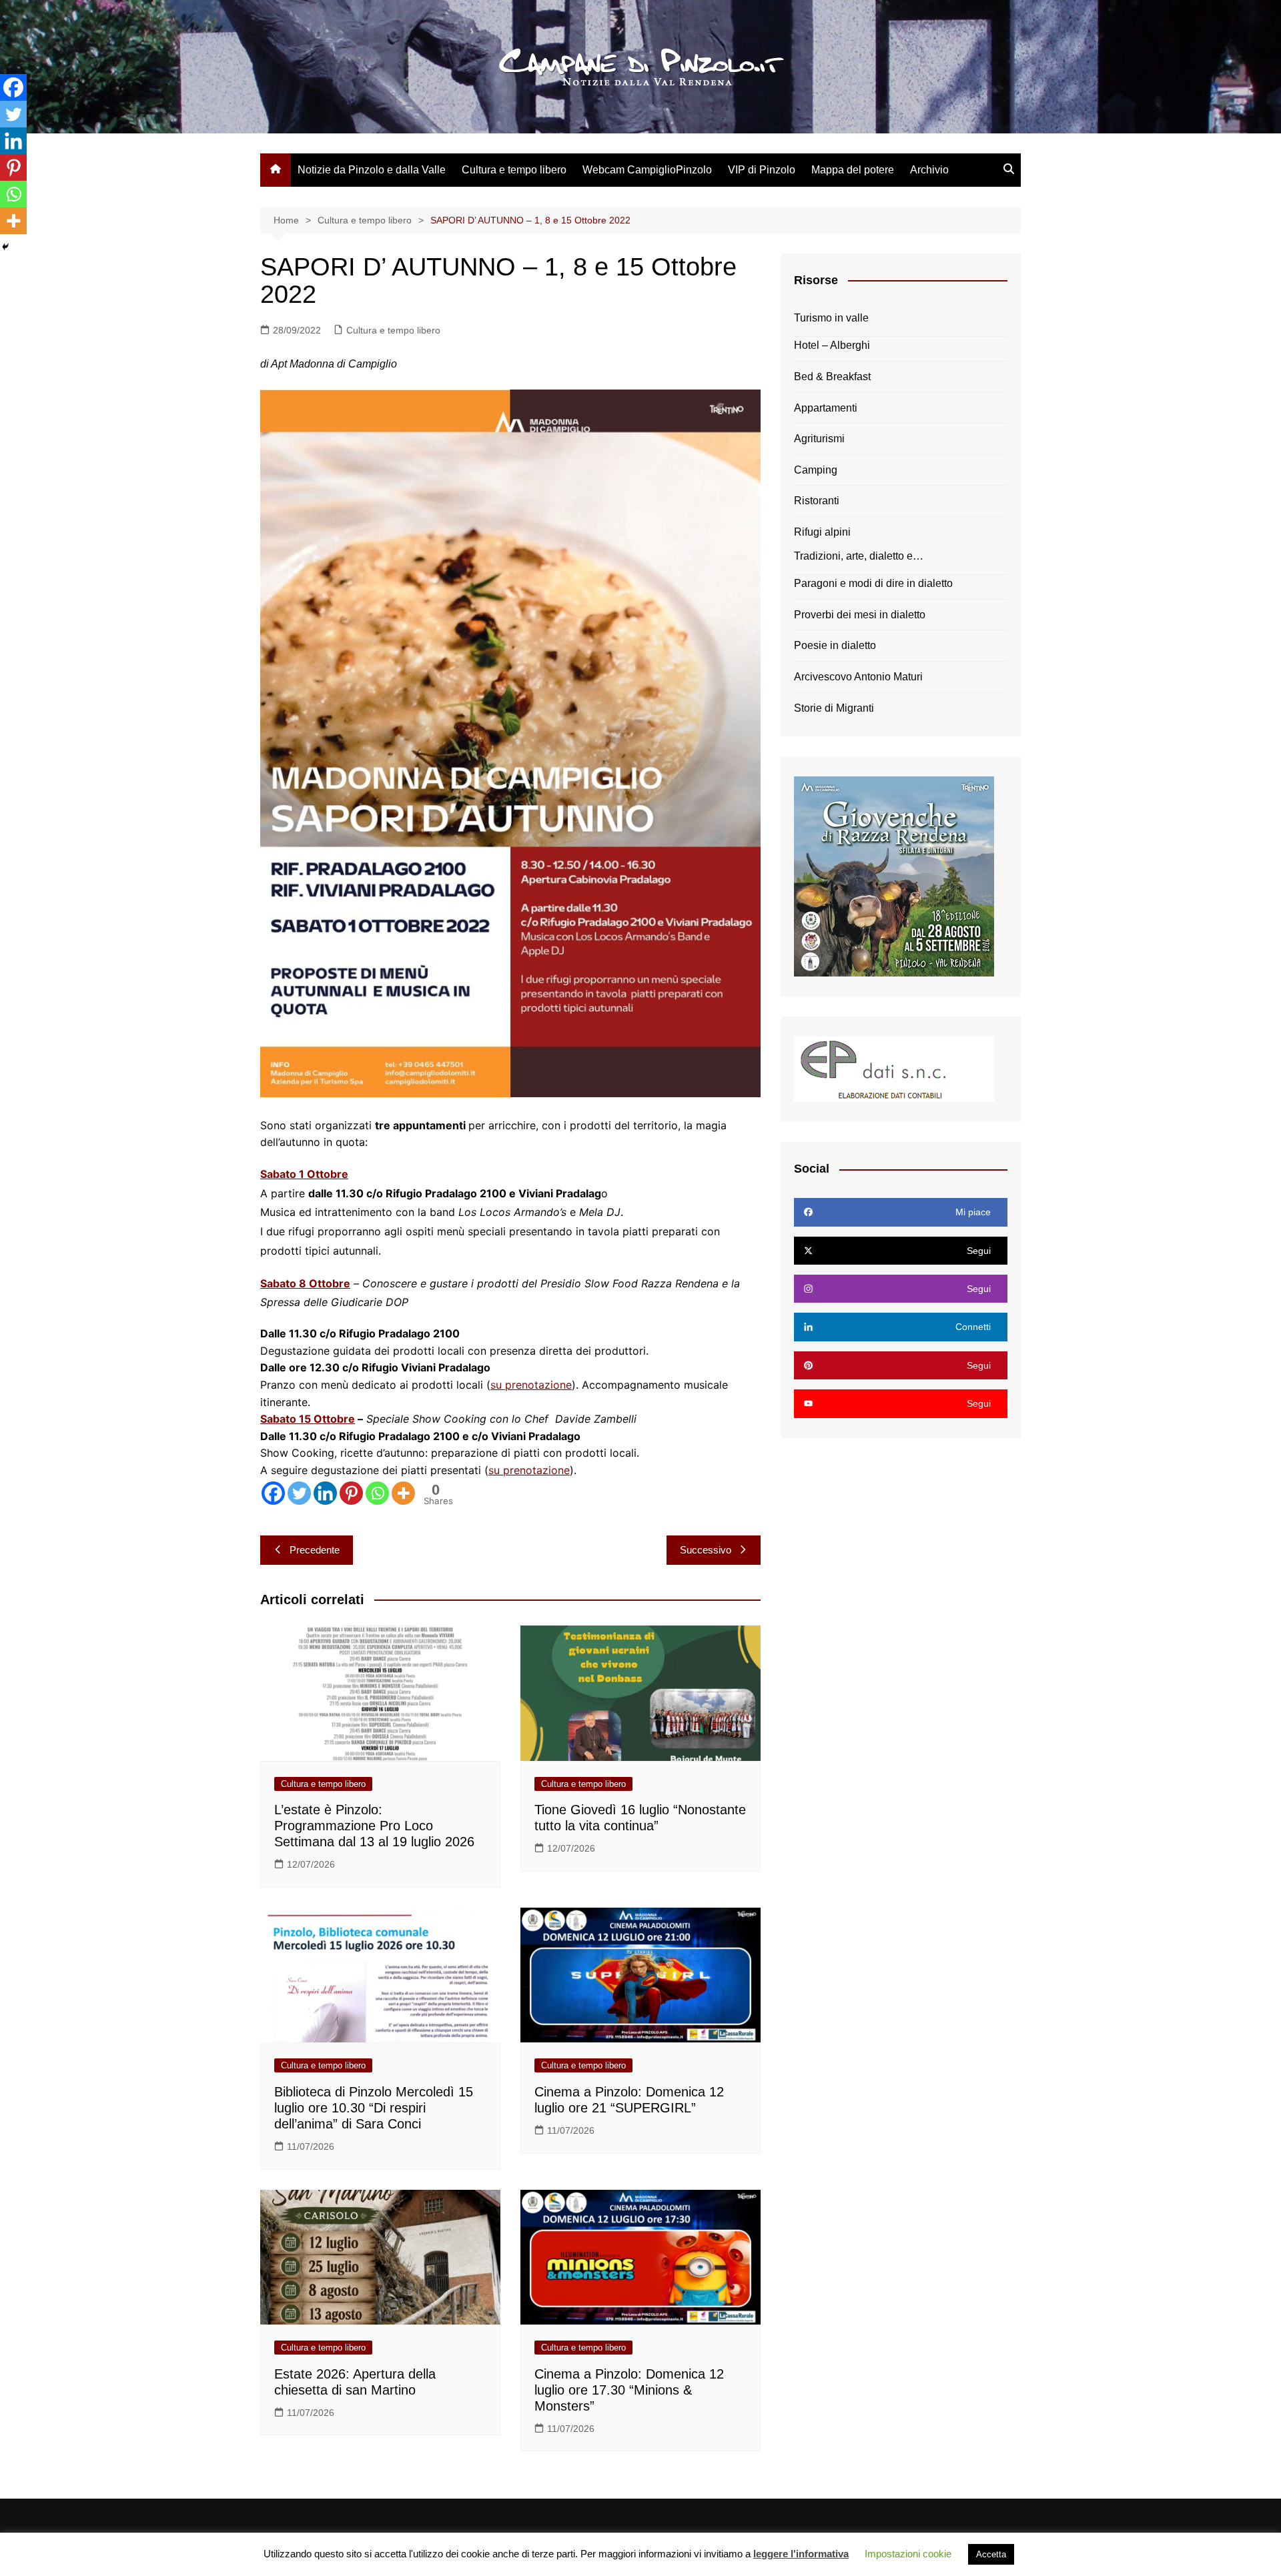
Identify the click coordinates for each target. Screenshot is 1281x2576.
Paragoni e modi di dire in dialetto (873, 583)
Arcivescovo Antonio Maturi (858, 677)
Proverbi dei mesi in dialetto (860, 615)
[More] (403, 1493)
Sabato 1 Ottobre (304, 1174)
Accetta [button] (991, 2554)
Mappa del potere (853, 170)
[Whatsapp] (377, 1493)
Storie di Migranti (834, 708)
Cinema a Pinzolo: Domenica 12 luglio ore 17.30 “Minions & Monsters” (629, 2390)
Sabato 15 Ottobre (308, 1419)
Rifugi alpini (822, 532)
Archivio (929, 170)
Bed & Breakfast (832, 377)
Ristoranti (817, 501)
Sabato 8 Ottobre (305, 1283)
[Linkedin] (325, 1493)
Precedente (315, 1550)
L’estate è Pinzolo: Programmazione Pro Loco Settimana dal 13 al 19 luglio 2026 (374, 1826)
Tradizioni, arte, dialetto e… (859, 556)
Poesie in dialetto (835, 645)
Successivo (706, 1550)
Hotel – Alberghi (832, 345)
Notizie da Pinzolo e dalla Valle (372, 170)
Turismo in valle (831, 318)
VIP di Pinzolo (762, 170)
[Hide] (5, 247)
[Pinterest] (351, 1493)
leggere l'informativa (801, 2554)
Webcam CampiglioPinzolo (647, 170)
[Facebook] (273, 1493)
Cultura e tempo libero (514, 170)
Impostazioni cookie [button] (908, 2554)
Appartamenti (826, 408)
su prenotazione (531, 1385)
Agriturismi (819, 439)
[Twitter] (299, 1493)
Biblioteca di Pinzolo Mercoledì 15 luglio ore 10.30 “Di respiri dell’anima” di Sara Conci (374, 2108)
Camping (816, 470)
